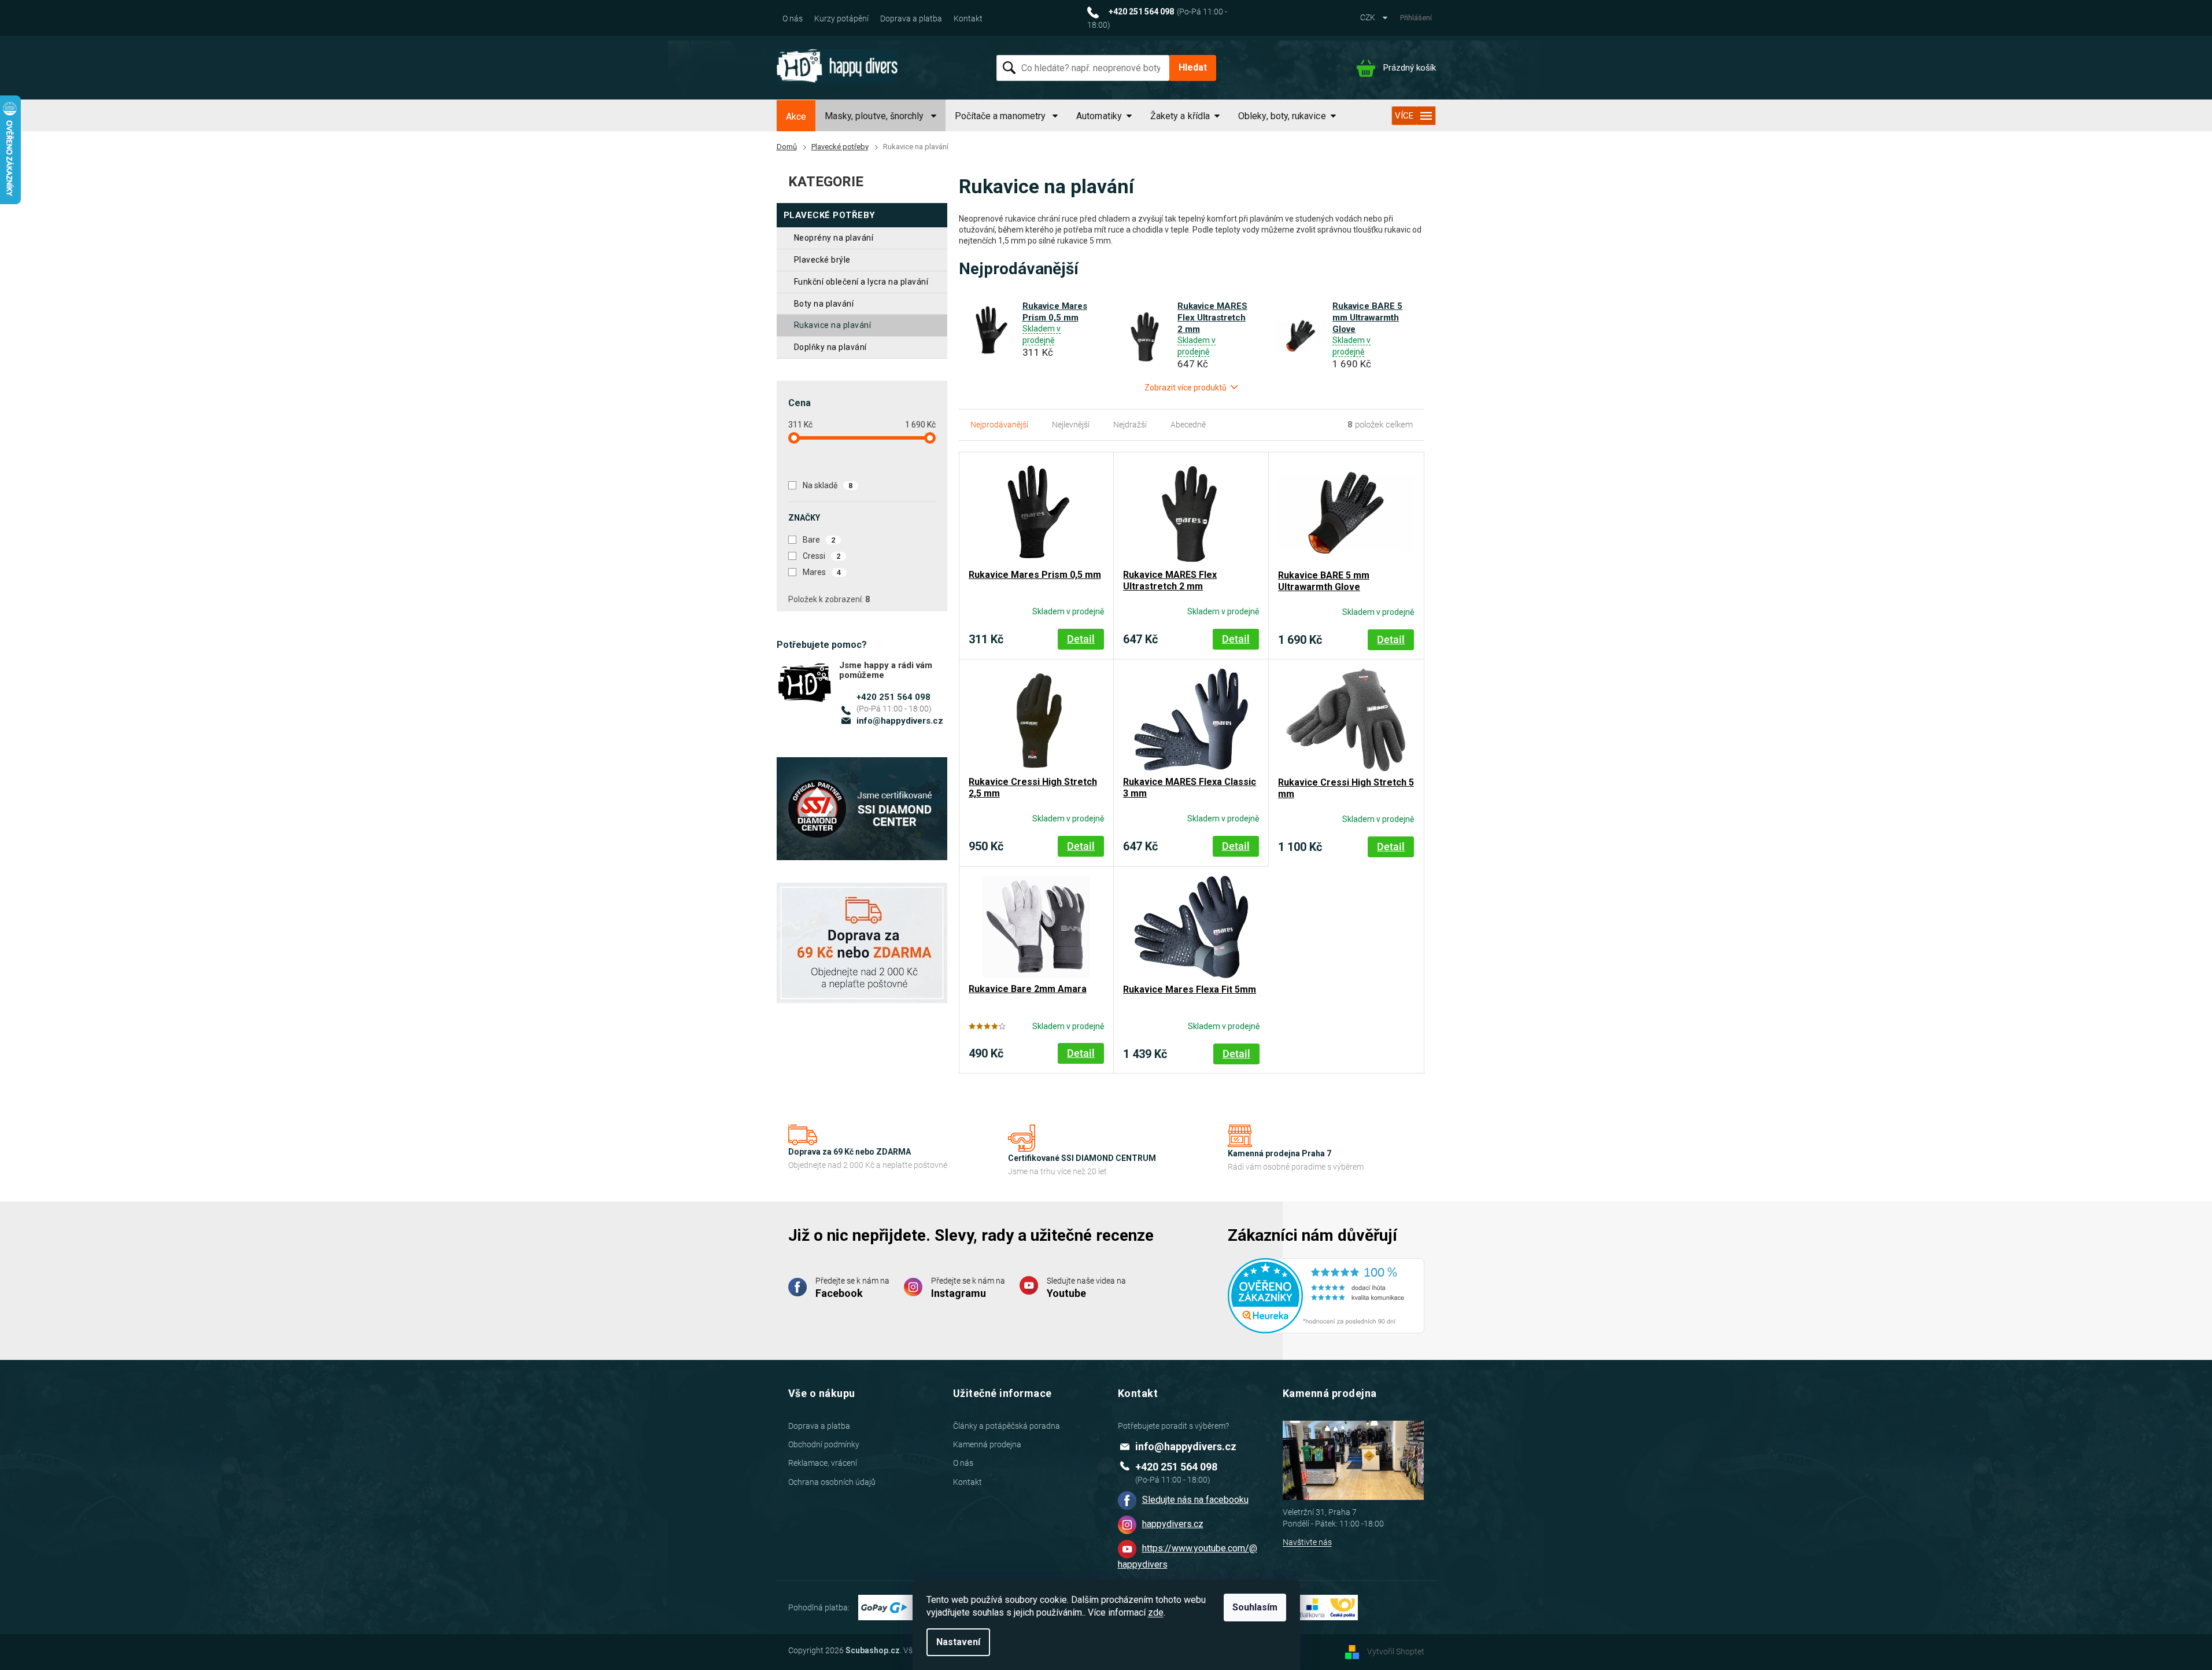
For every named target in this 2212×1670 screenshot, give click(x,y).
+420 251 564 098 (893, 697)
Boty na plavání (824, 304)
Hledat (1193, 67)
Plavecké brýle (822, 260)
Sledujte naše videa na (1086, 1288)
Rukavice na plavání (833, 325)
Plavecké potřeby (830, 215)
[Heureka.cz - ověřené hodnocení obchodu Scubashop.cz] (1326, 1288)
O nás (793, 19)
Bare (819, 540)
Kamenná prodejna (987, 1444)
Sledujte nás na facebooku (1195, 1500)
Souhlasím (1255, 1607)
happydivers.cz (1173, 1524)
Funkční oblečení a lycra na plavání (861, 282)
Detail (1081, 639)
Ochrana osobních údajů (832, 1482)
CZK (1369, 17)
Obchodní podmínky (824, 1444)
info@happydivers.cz (900, 721)
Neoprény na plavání (834, 238)
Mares (822, 572)
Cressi (822, 556)
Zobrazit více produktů (1186, 388)
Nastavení (958, 1642)
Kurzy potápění (841, 19)
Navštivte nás (1307, 1542)
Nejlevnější (1071, 425)
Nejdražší (1130, 425)
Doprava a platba (911, 19)
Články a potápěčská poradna (1007, 1426)
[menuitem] (796, 117)
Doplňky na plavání (830, 347)
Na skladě (828, 485)
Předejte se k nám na (852, 1288)
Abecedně (1188, 425)
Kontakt (968, 19)
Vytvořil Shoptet (1396, 1651)
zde (1156, 1612)
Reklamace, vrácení (823, 1463)
